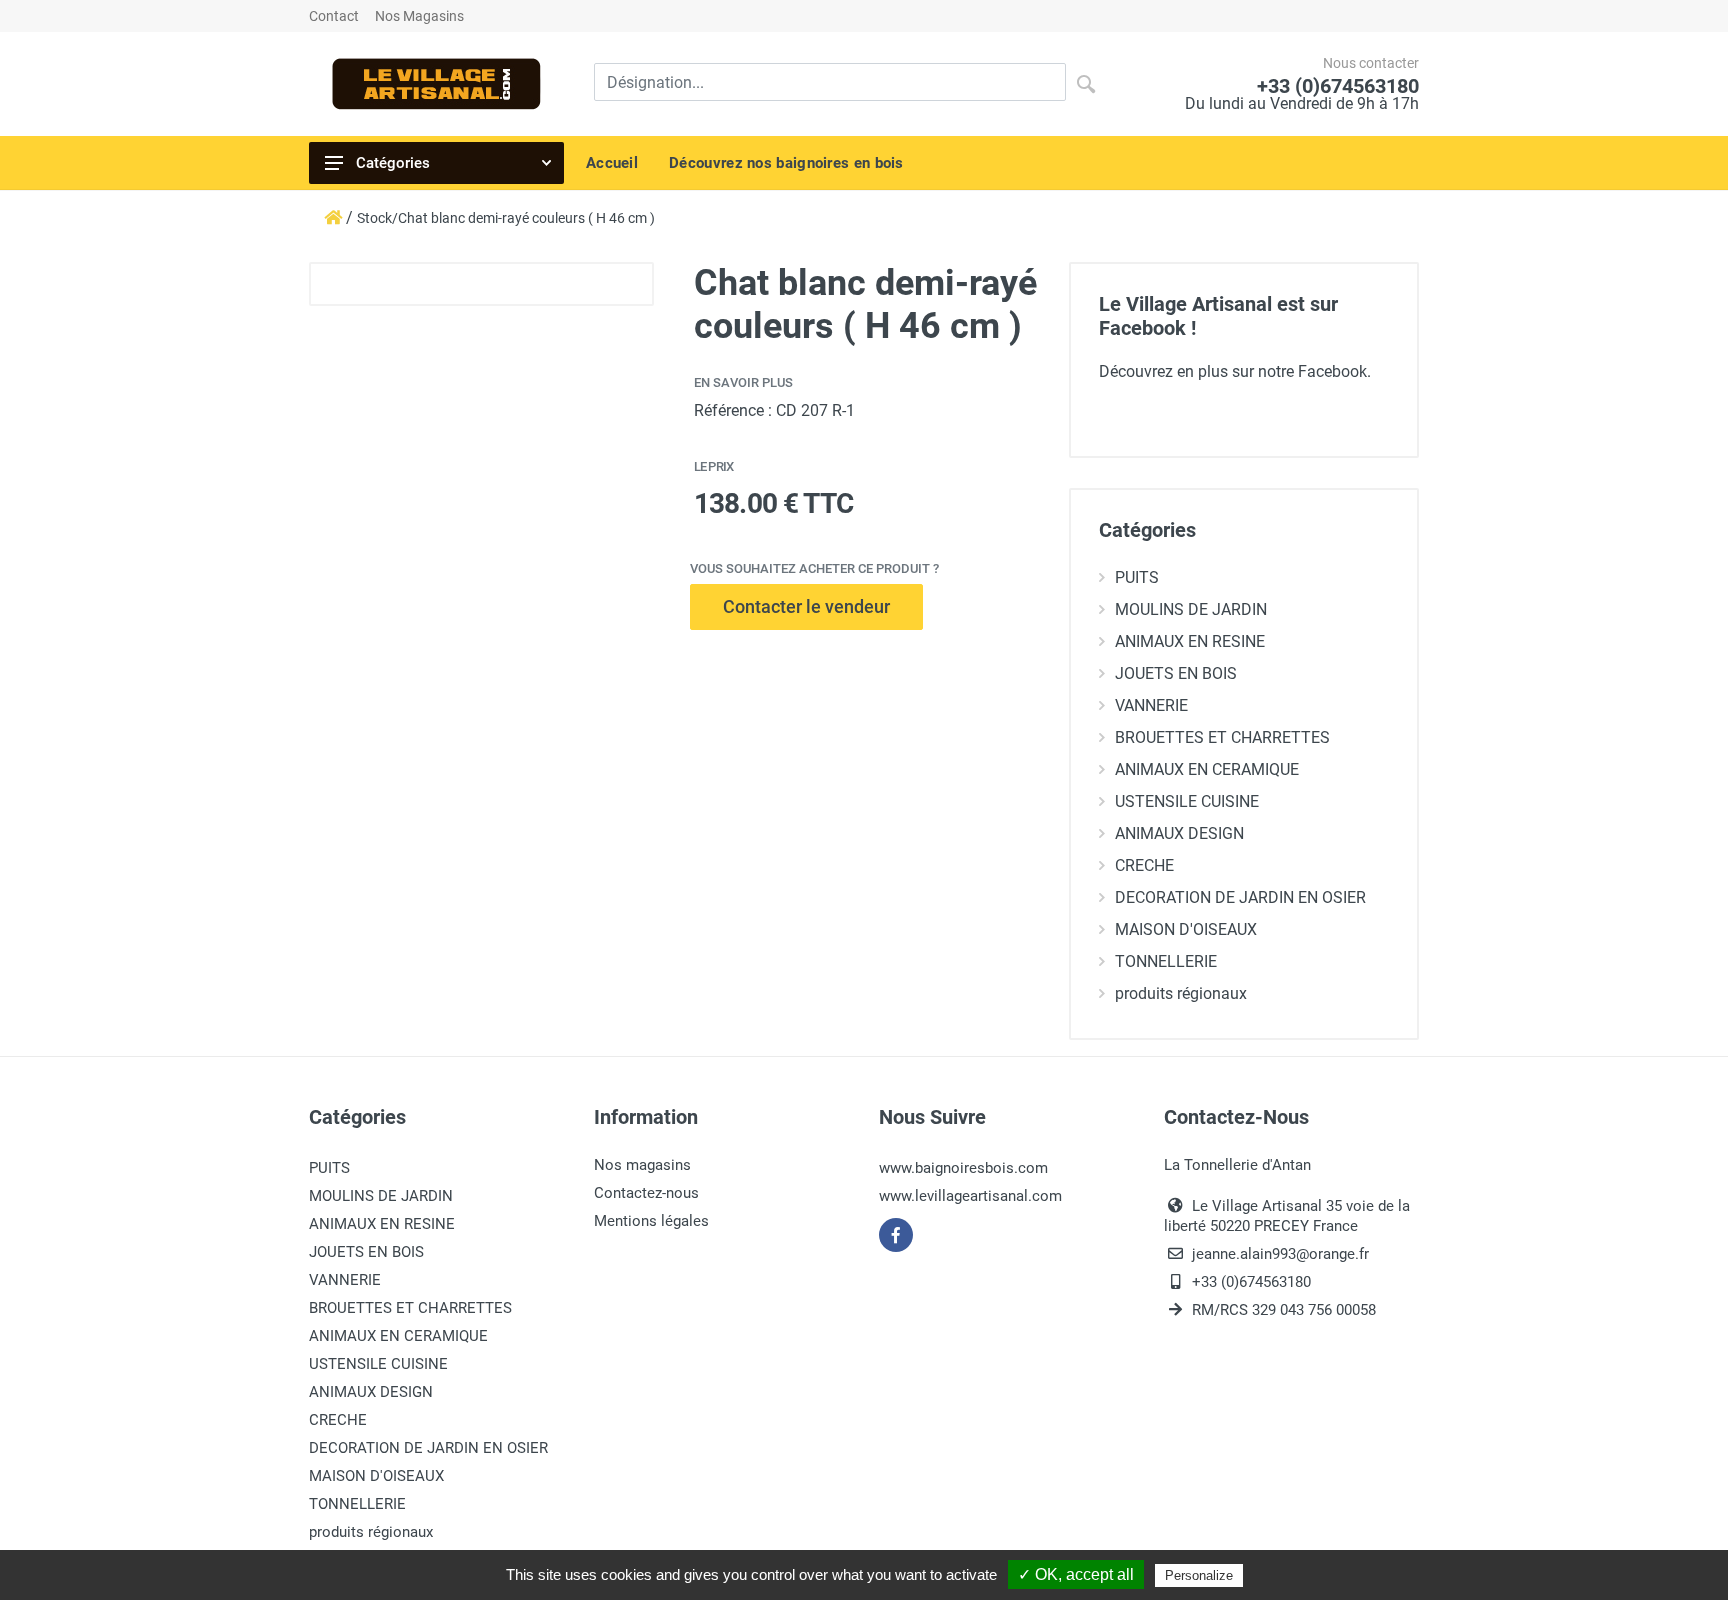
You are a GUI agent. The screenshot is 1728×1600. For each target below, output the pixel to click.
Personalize (1199, 1575)
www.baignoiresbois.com (963, 1168)
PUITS (1137, 577)
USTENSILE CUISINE (1187, 801)
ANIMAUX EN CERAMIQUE (1207, 769)
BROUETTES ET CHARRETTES (1222, 737)
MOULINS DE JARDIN (1191, 609)
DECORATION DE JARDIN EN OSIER (1240, 897)
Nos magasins (642, 1165)
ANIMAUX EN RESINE (1190, 641)
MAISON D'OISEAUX (1186, 929)
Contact (334, 16)
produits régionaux (1181, 993)
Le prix (713, 466)
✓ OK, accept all (1076, 1574)
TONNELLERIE (1166, 961)
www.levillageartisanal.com (970, 1196)
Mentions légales (651, 1221)
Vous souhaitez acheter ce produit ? (814, 568)
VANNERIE (1151, 705)
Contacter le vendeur (806, 606)
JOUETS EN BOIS (1176, 673)
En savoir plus (743, 382)
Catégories (393, 163)
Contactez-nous (646, 1193)
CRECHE (1144, 865)
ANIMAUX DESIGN (1179, 833)
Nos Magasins (419, 16)
